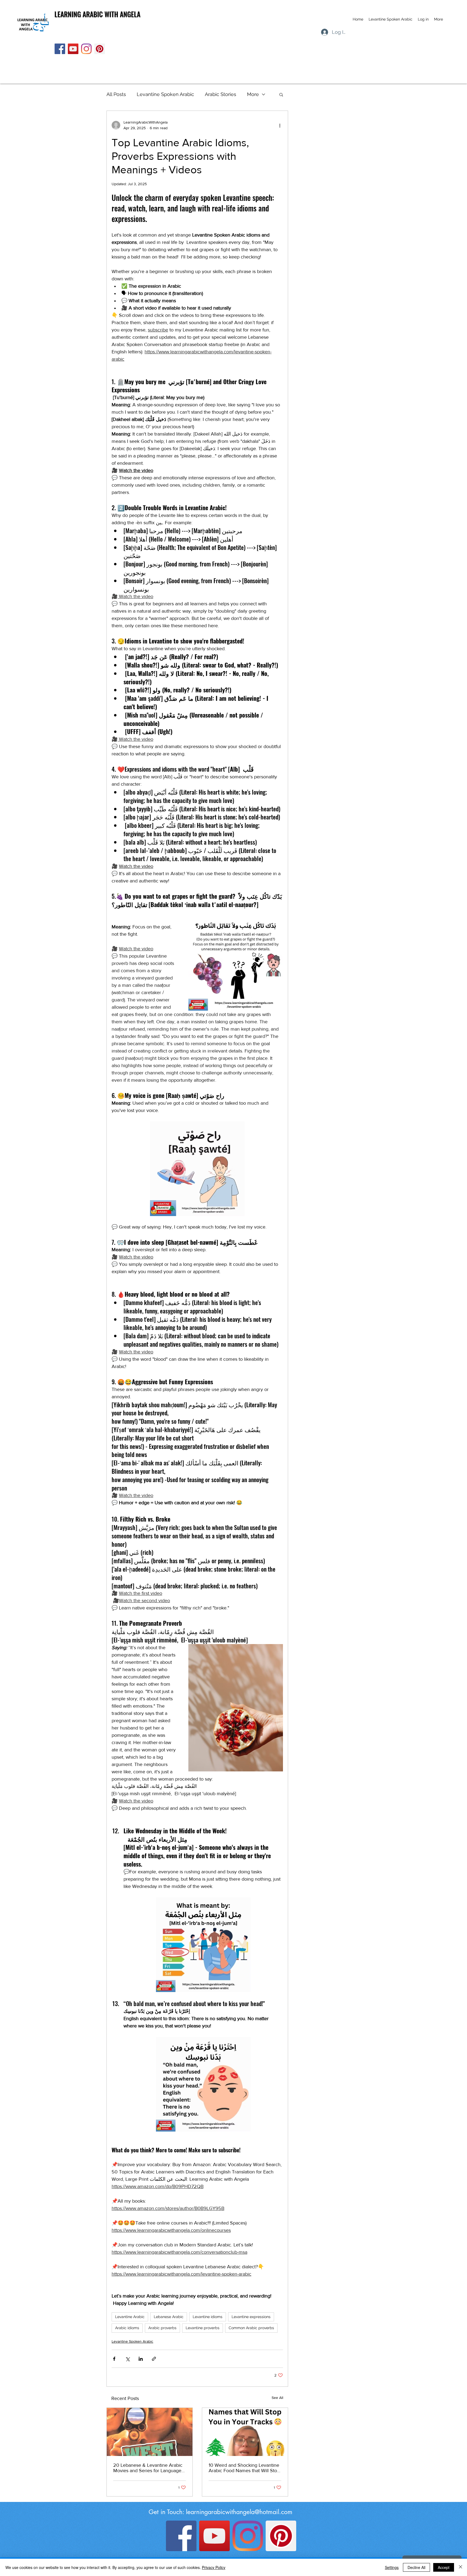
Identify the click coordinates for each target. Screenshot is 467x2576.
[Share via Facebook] (114, 2359)
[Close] (461, 2567)
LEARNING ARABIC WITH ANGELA (98, 14)
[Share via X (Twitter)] (127, 2359)
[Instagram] (86, 49)
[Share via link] (154, 2359)
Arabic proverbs (162, 2328)
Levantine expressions (251, 2317)
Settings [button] (392, 2567)
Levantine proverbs (203, 2328)
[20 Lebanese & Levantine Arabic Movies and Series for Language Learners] (150, 2432)
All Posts (116, 94)
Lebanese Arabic (169, 2317)
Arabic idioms (127, 2328)
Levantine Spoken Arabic (165, 94)
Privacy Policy (214, 2567)
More (253, 94)
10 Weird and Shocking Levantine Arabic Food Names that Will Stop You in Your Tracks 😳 (244, 2468)
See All (277, 2398)
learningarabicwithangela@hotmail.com (239, 2512)
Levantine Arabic (130, 2317)
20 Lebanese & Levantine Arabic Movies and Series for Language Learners (148, 2468)
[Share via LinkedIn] (141, 2359)
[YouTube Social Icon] (73, 49)
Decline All (416, 2567)
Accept (444, 2567)
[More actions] (280, 125)
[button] (281, 94)
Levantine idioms (208, 2317)
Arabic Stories (221, 94)
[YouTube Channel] (214, 2536)
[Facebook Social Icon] (60, 49)
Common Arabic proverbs (251, 2328)
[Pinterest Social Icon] (100, 49)
